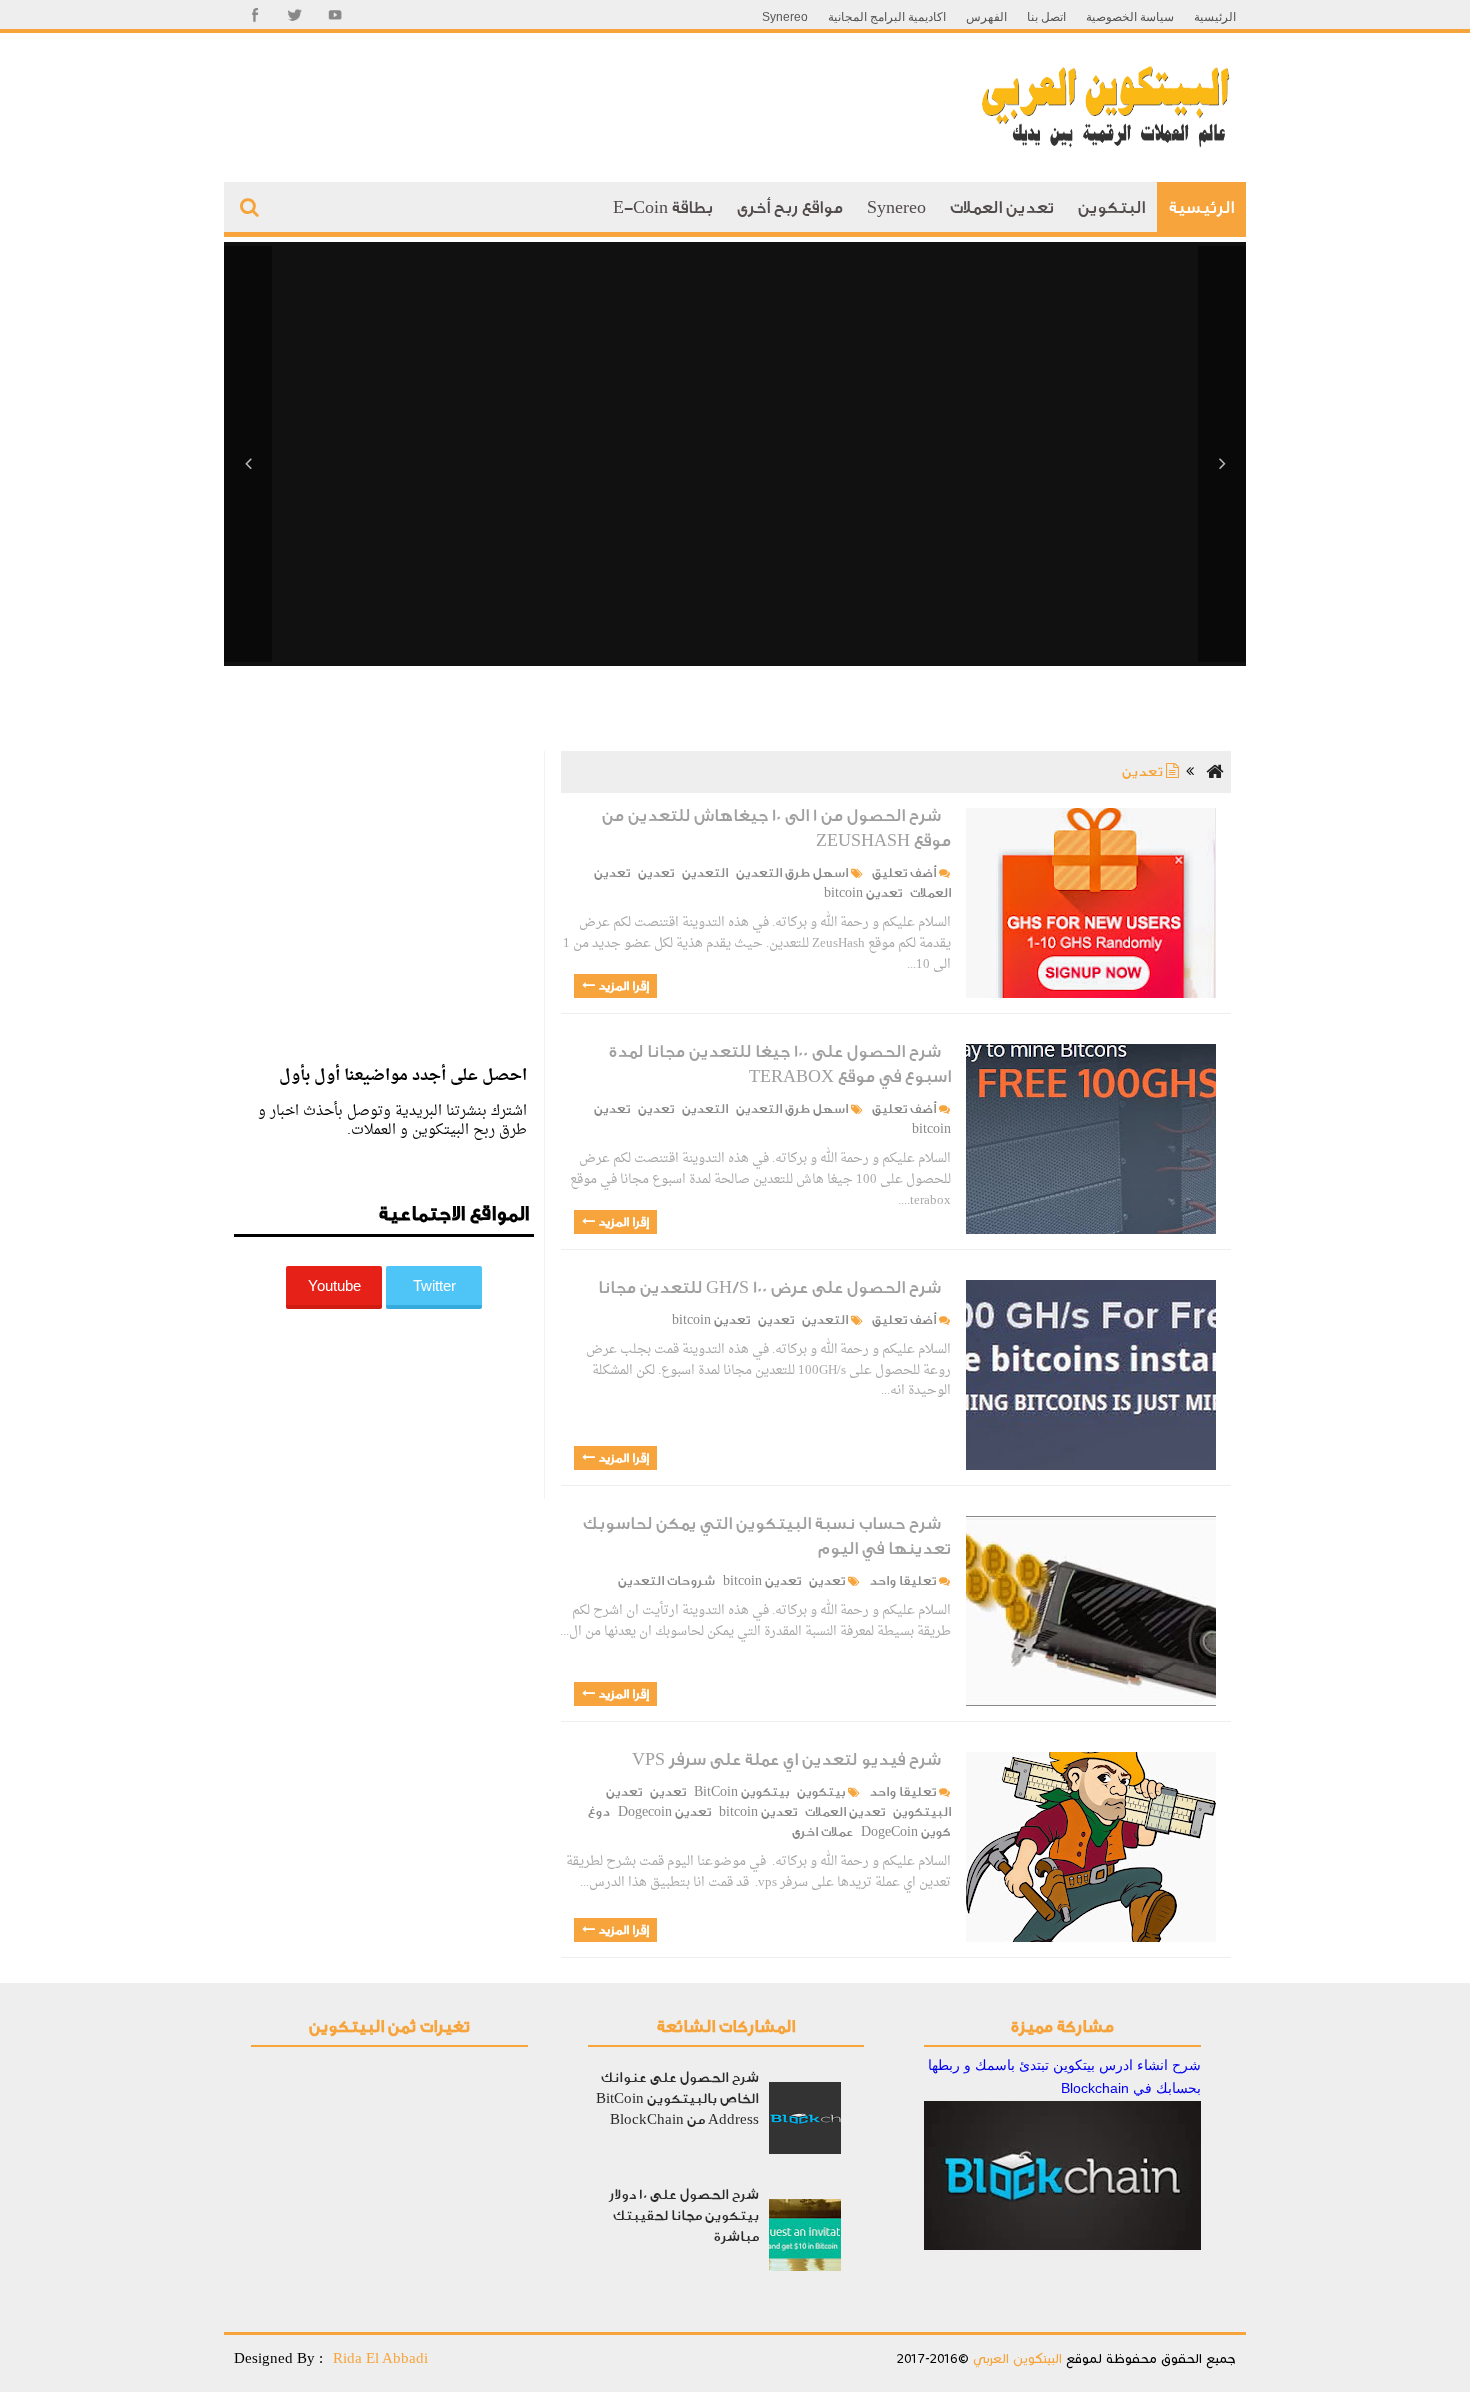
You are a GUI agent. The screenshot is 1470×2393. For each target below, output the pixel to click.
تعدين (656, 873)
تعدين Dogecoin (664, 1812)
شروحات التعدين (666, 1581)
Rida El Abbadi (380, 2358)
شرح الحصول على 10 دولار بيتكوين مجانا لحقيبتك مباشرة (684, 2215)
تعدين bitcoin (863, 893)
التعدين (705, 873)
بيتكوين (821, 1792)
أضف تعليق (902, 873)
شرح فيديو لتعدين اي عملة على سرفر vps (786, 1759)
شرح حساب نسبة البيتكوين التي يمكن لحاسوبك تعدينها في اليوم (767, 1536)
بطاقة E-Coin (663, 207)
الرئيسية (1215, 17)
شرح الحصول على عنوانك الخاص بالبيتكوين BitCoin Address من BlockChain (677, 2098)
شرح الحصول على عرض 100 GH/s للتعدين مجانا (769, 1287)
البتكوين (1111, 207)
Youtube (334, 1285)
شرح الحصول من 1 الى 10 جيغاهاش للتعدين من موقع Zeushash (776, 828)
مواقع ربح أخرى (790, 207)
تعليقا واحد (901, 1581)
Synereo (785, 17)
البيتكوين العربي (1015, 2359)
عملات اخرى (822, 1832)
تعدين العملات (1002, 207)
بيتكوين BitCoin (741, 1792)
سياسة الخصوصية (1130, 17)
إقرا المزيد (622, 986)
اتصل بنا (1046, 17)
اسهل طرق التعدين (792, 873)
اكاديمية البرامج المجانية (887, 17)
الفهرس (986, 17)
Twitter (434, 1285)
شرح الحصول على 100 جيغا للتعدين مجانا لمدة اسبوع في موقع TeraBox (780, 1064)
